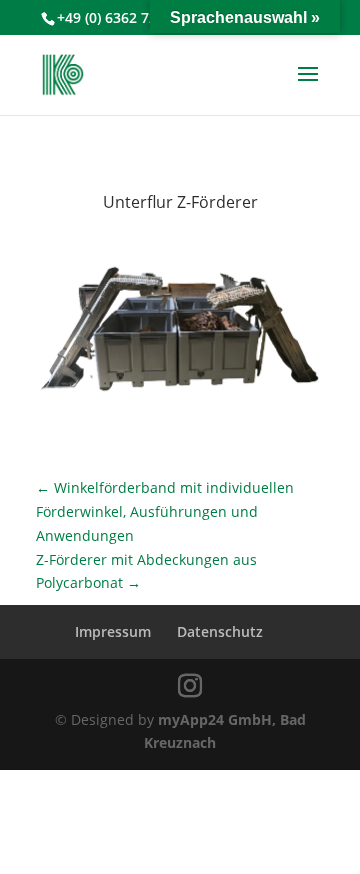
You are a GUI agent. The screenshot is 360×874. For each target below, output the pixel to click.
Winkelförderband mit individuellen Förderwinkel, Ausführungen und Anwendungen (165, 511)
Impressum (113, 631)
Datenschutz (220, 631)
